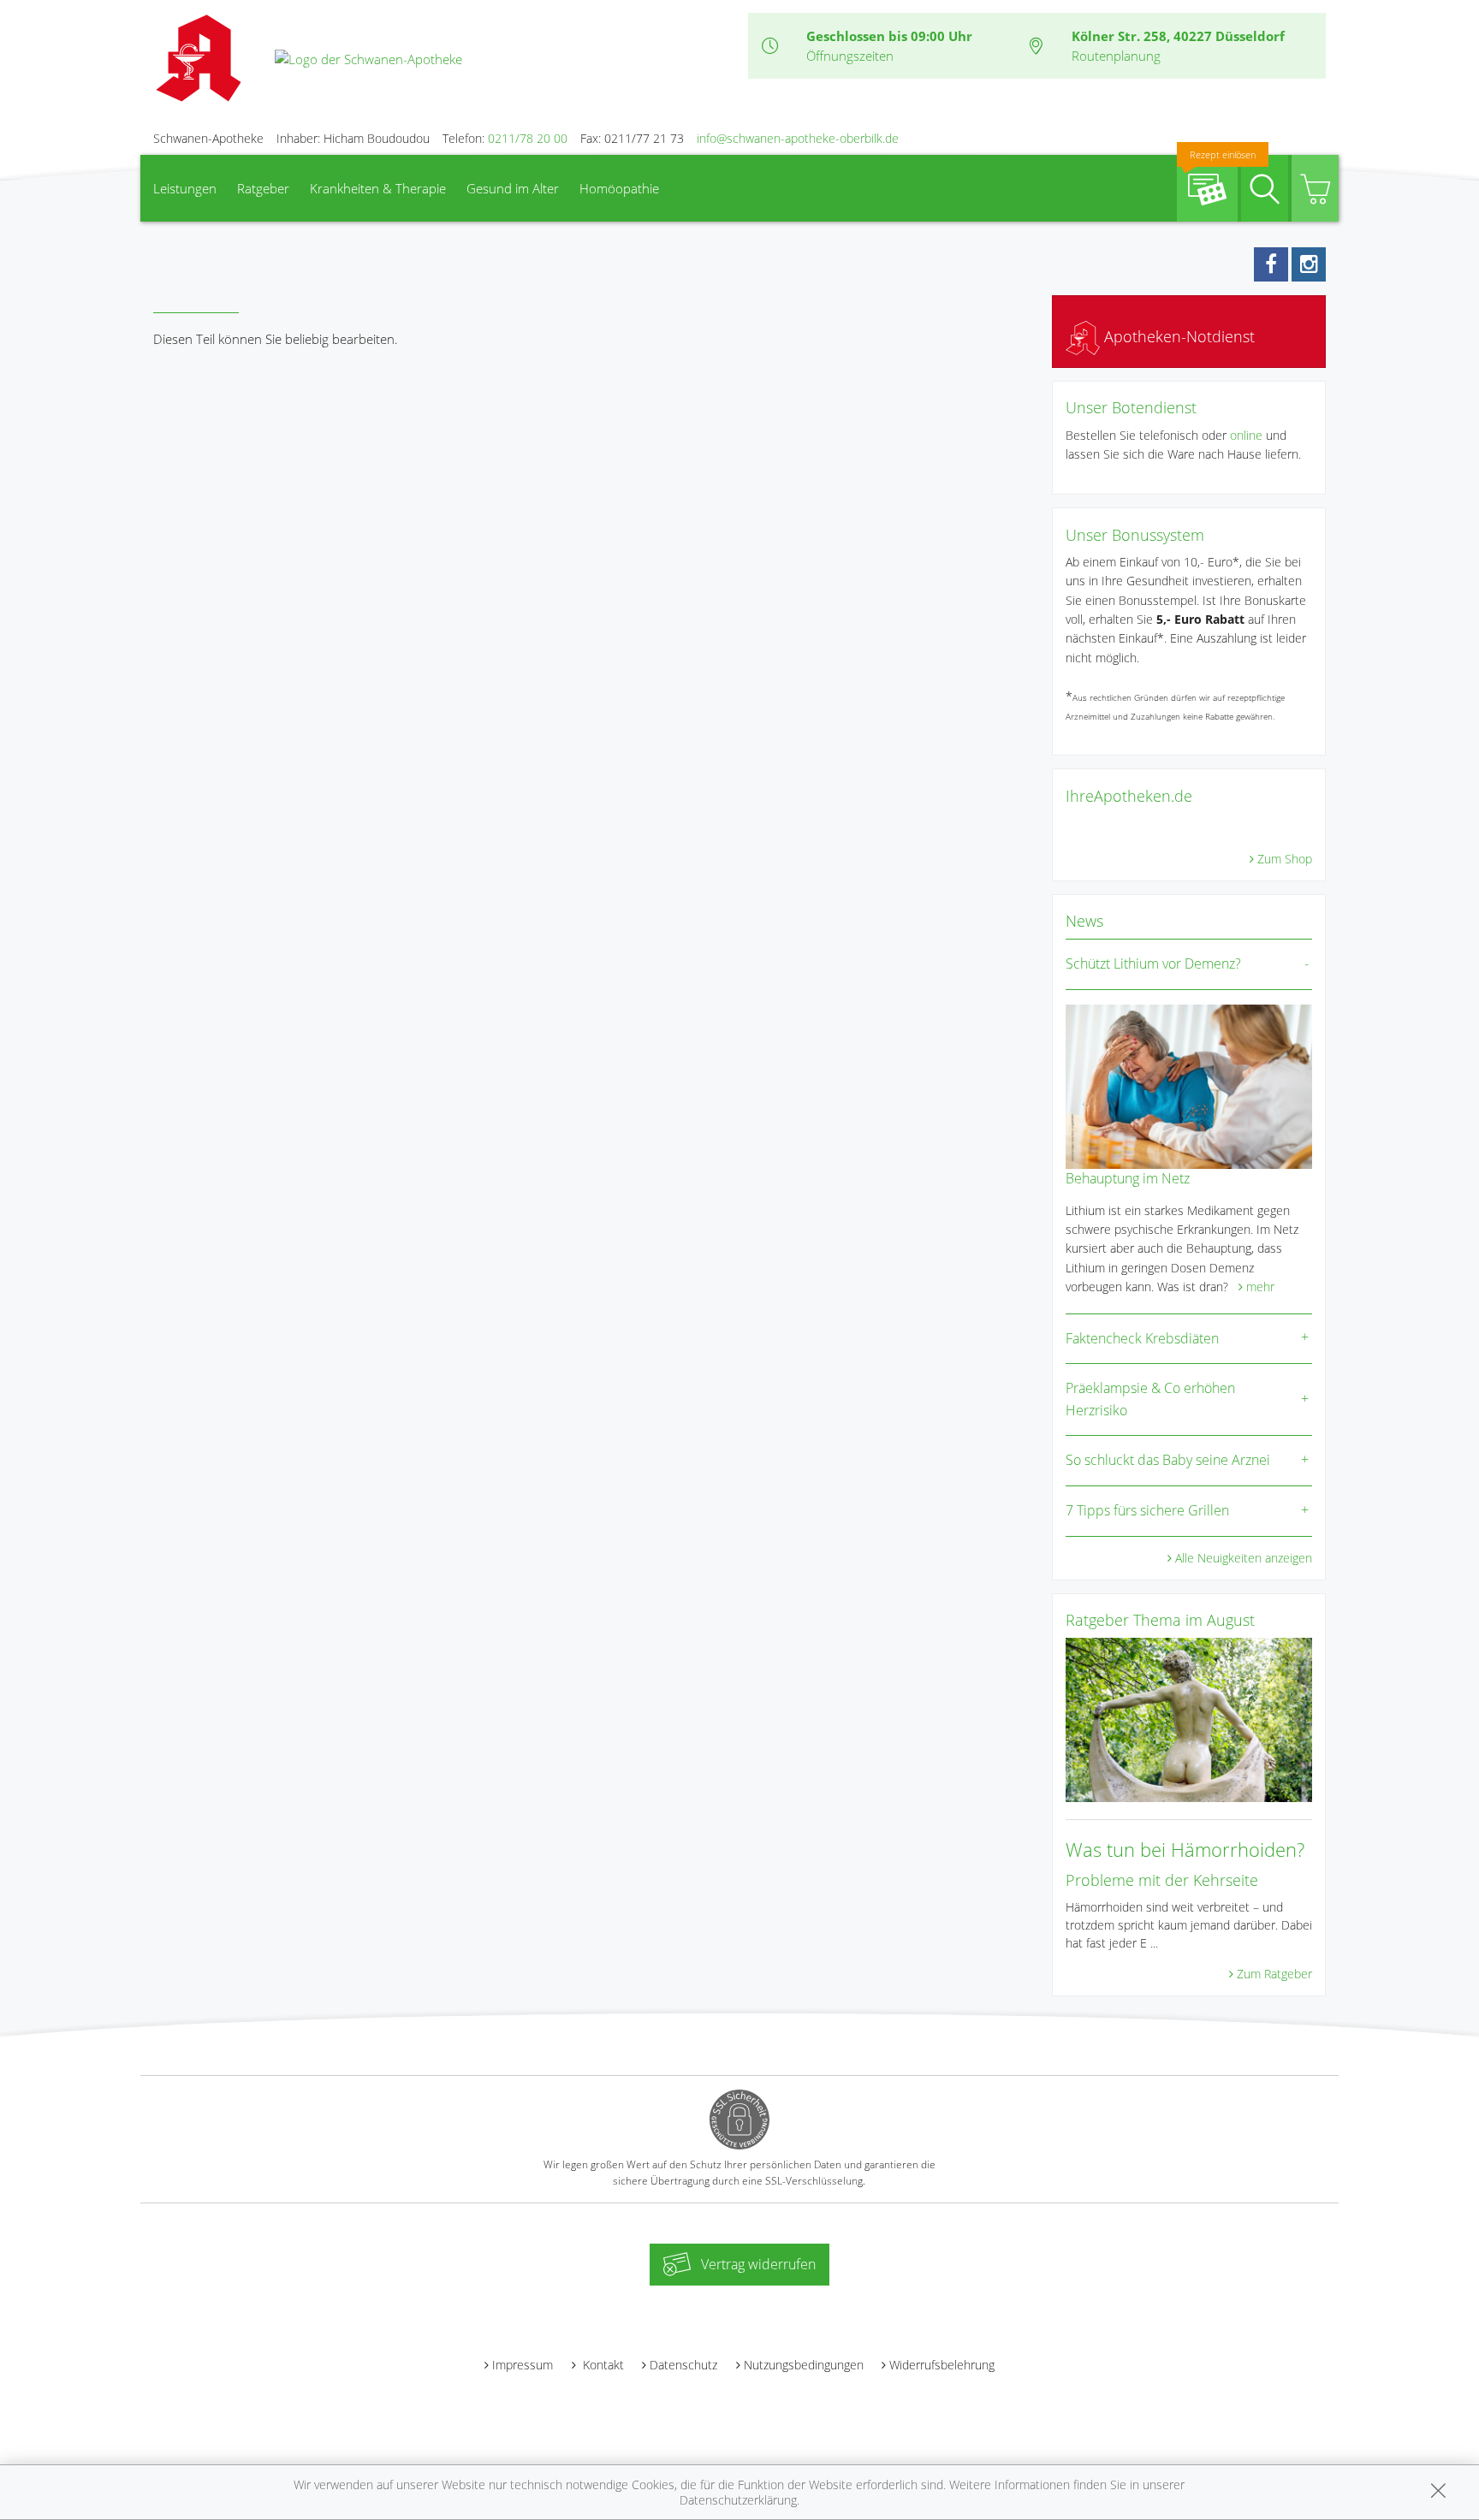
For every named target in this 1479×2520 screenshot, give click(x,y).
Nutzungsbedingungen (804, 2365)
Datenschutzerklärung (738, 2500)
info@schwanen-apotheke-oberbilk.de (798, 138)
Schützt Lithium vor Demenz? (1153, 964)
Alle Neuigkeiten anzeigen (1244, 1558)
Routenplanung (1116, 56)
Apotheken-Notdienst (1177, 336)
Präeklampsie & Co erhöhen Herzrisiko (1150, 1399)
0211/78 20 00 (528, 138)
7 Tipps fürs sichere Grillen (1147, 1510)
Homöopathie (619, 188)
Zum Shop (1285, 859)
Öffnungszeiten (850, 56)
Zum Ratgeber (1274, 1974)
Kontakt (602, 2365)
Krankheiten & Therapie (378, 188)
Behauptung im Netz (1128, 1178)
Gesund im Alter (513, 188)
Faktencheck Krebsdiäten (1142, 1338)
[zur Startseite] (368, 57)
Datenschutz (683, 2365)
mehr (1260, 1287)
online (1246, 435)
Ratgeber (263, 188)
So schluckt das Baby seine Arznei (1168, 1460)
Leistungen (185, 188)
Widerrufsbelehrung (942, 2365)
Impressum (523, 2365)
